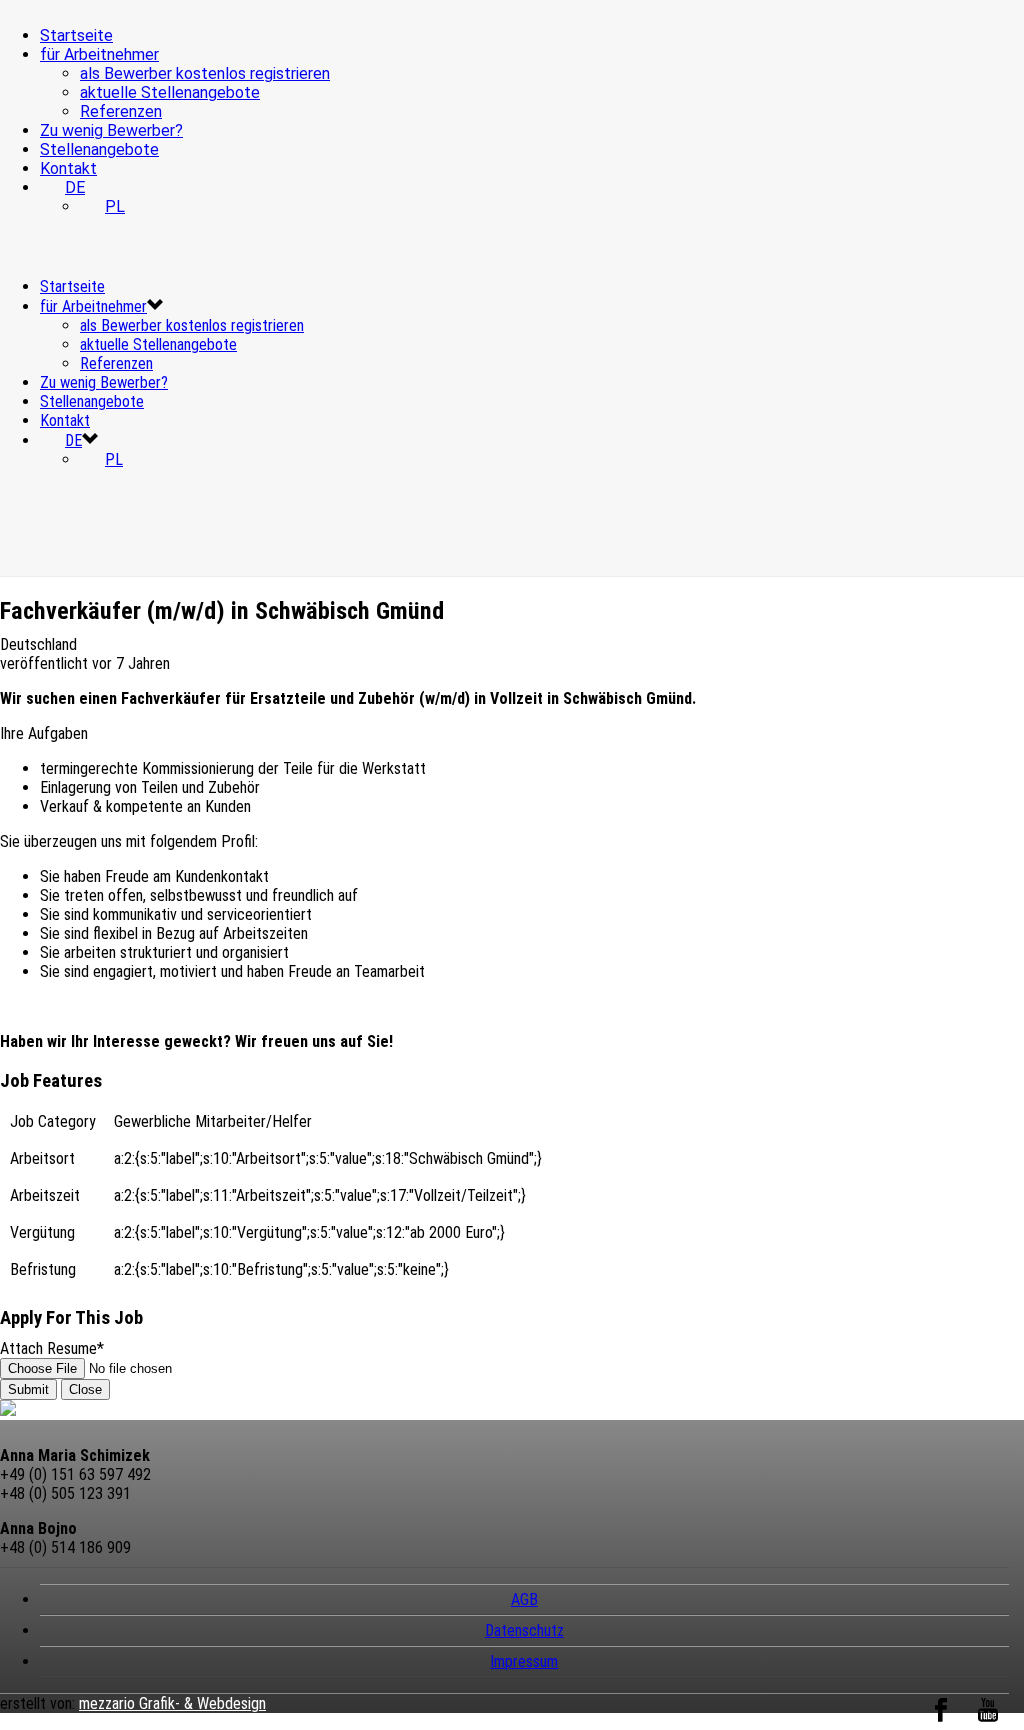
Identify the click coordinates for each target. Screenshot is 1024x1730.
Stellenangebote (99, 149)
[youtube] (988, 1720)
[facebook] (941, 1720)
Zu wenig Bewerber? (111, 130)
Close (85, 1389)
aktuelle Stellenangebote (170, 92)
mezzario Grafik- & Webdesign (172, 1703)
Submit (28, 1389)
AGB (524, 1599)
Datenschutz (524, 1630)
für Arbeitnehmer (99, 54)
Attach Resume (52, 1348)
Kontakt (68, 168)
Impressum (524, 1661)
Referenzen (121, 111)
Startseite (76, 35)
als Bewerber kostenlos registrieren (205, 73)
